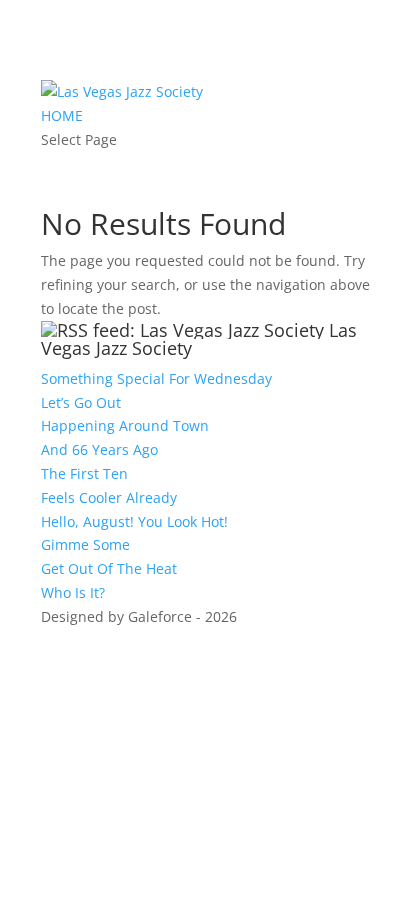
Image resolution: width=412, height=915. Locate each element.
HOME (62, 115)
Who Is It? (73, 592)
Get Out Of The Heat (109, 568)
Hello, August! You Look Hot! (134, 521)
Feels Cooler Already (109, 497)
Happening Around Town (125, 425)
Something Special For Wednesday (156, 378)
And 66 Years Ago (99, 449)
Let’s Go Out (81, 402)
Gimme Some (85, 544)
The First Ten (84, 473)
